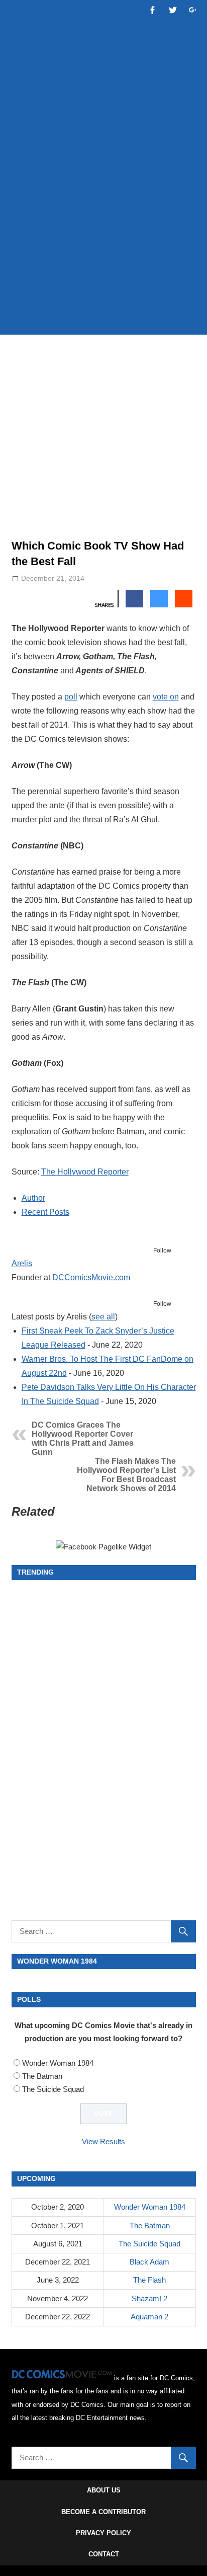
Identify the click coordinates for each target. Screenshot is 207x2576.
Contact (104, 2554)
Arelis (22, 1263)
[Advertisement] (103, 215)
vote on (166, 697)
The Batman (42, 2076)
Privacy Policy (103, 2533)
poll (71, 697)
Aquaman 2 (149, 2317)
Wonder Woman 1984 (58, 2063)
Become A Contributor (103, 2512)
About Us (104, 2490)
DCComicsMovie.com (91, 1277)
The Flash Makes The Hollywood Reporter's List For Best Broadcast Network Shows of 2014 (126, 1475)
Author (33, 1198)
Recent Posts (45, 1212)
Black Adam (149, 2262)
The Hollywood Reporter (85, 1172)
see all (103, 1317)
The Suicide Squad (53, 2089)
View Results (103, 2141)
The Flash (149, 2280)
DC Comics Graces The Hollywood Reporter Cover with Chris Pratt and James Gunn (83, 1438)
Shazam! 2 (149, 2298)
